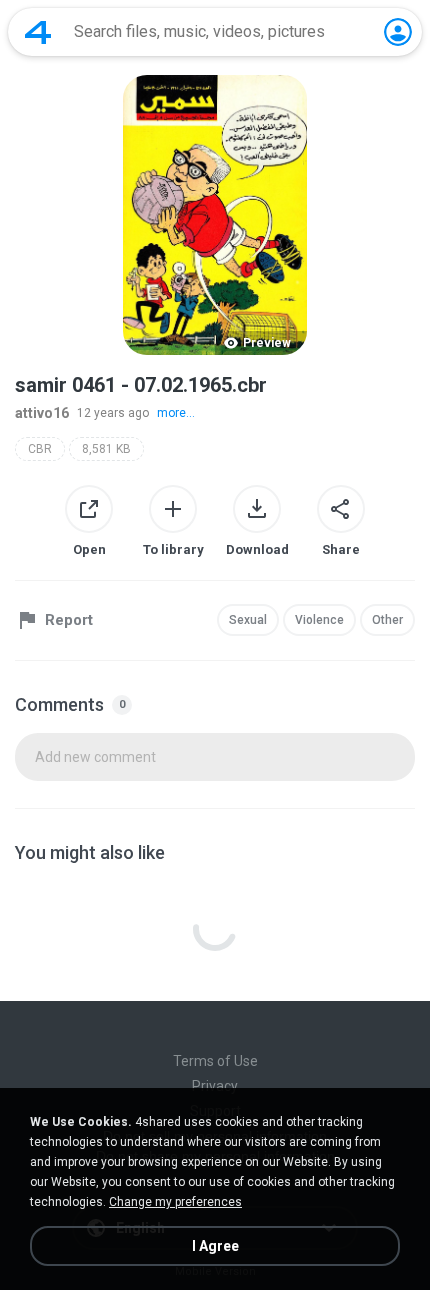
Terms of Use (215, 1061)
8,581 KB (106, 449)
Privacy (215, 1086)
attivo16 (42, 413)
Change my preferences (175, 1202)
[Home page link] (38, 32)
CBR (40, 449)
